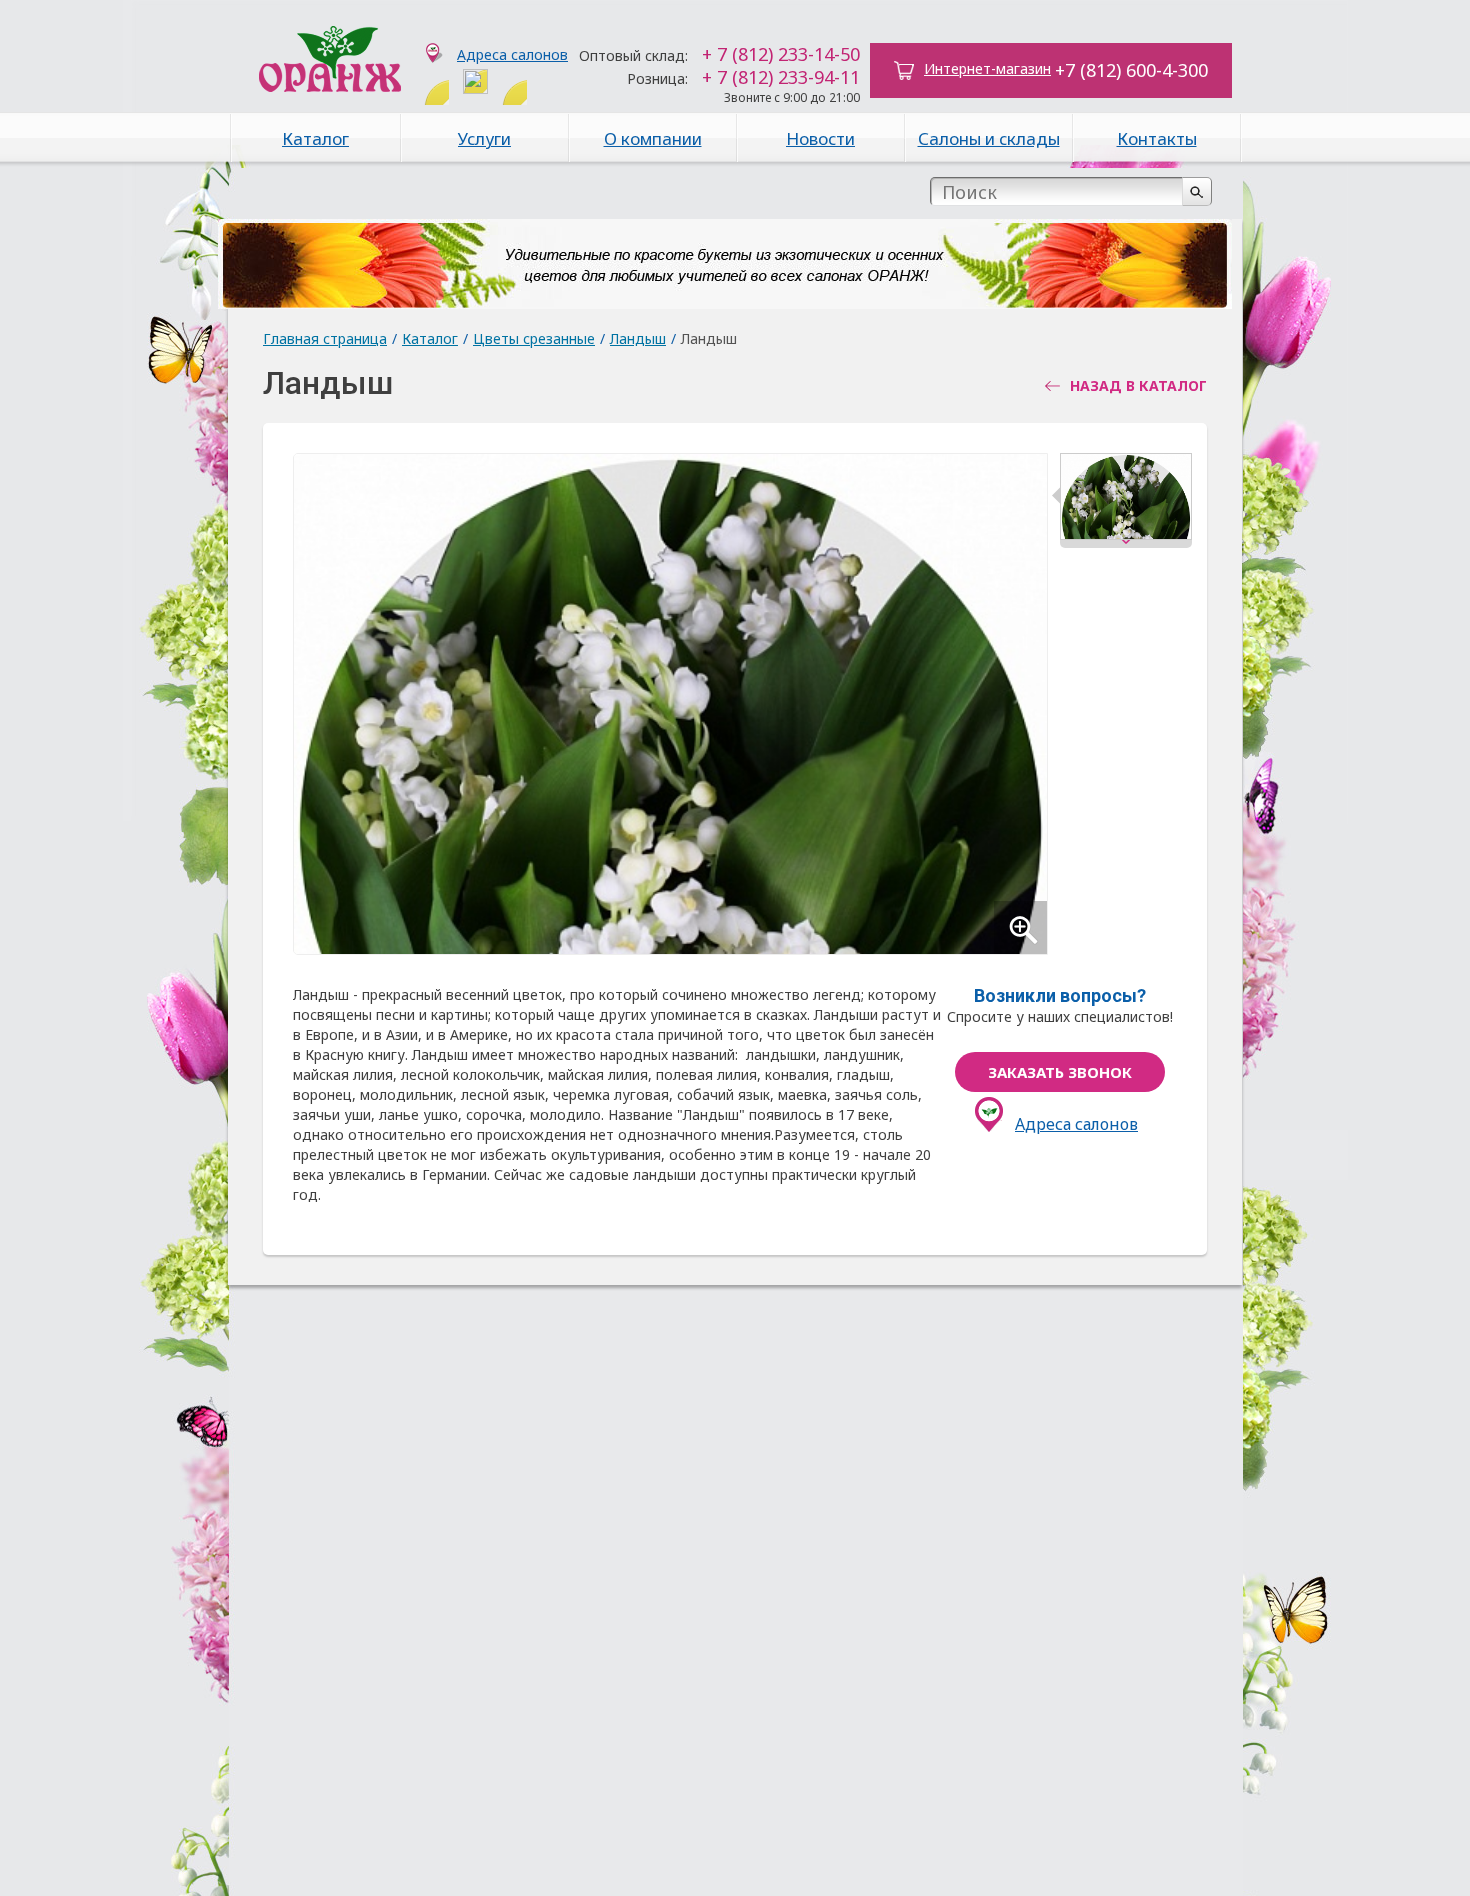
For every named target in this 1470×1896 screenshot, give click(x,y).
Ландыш (638, 338)
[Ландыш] (1126, 500)
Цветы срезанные (534, 338)
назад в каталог (1138, 386)
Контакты (1157, 138)
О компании (653, 138)
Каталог (315, 138)
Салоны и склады (989, 138)
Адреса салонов (512, 54)
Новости (820, 138)
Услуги (484, 138)
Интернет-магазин (987, 68)
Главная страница (325, 338)
